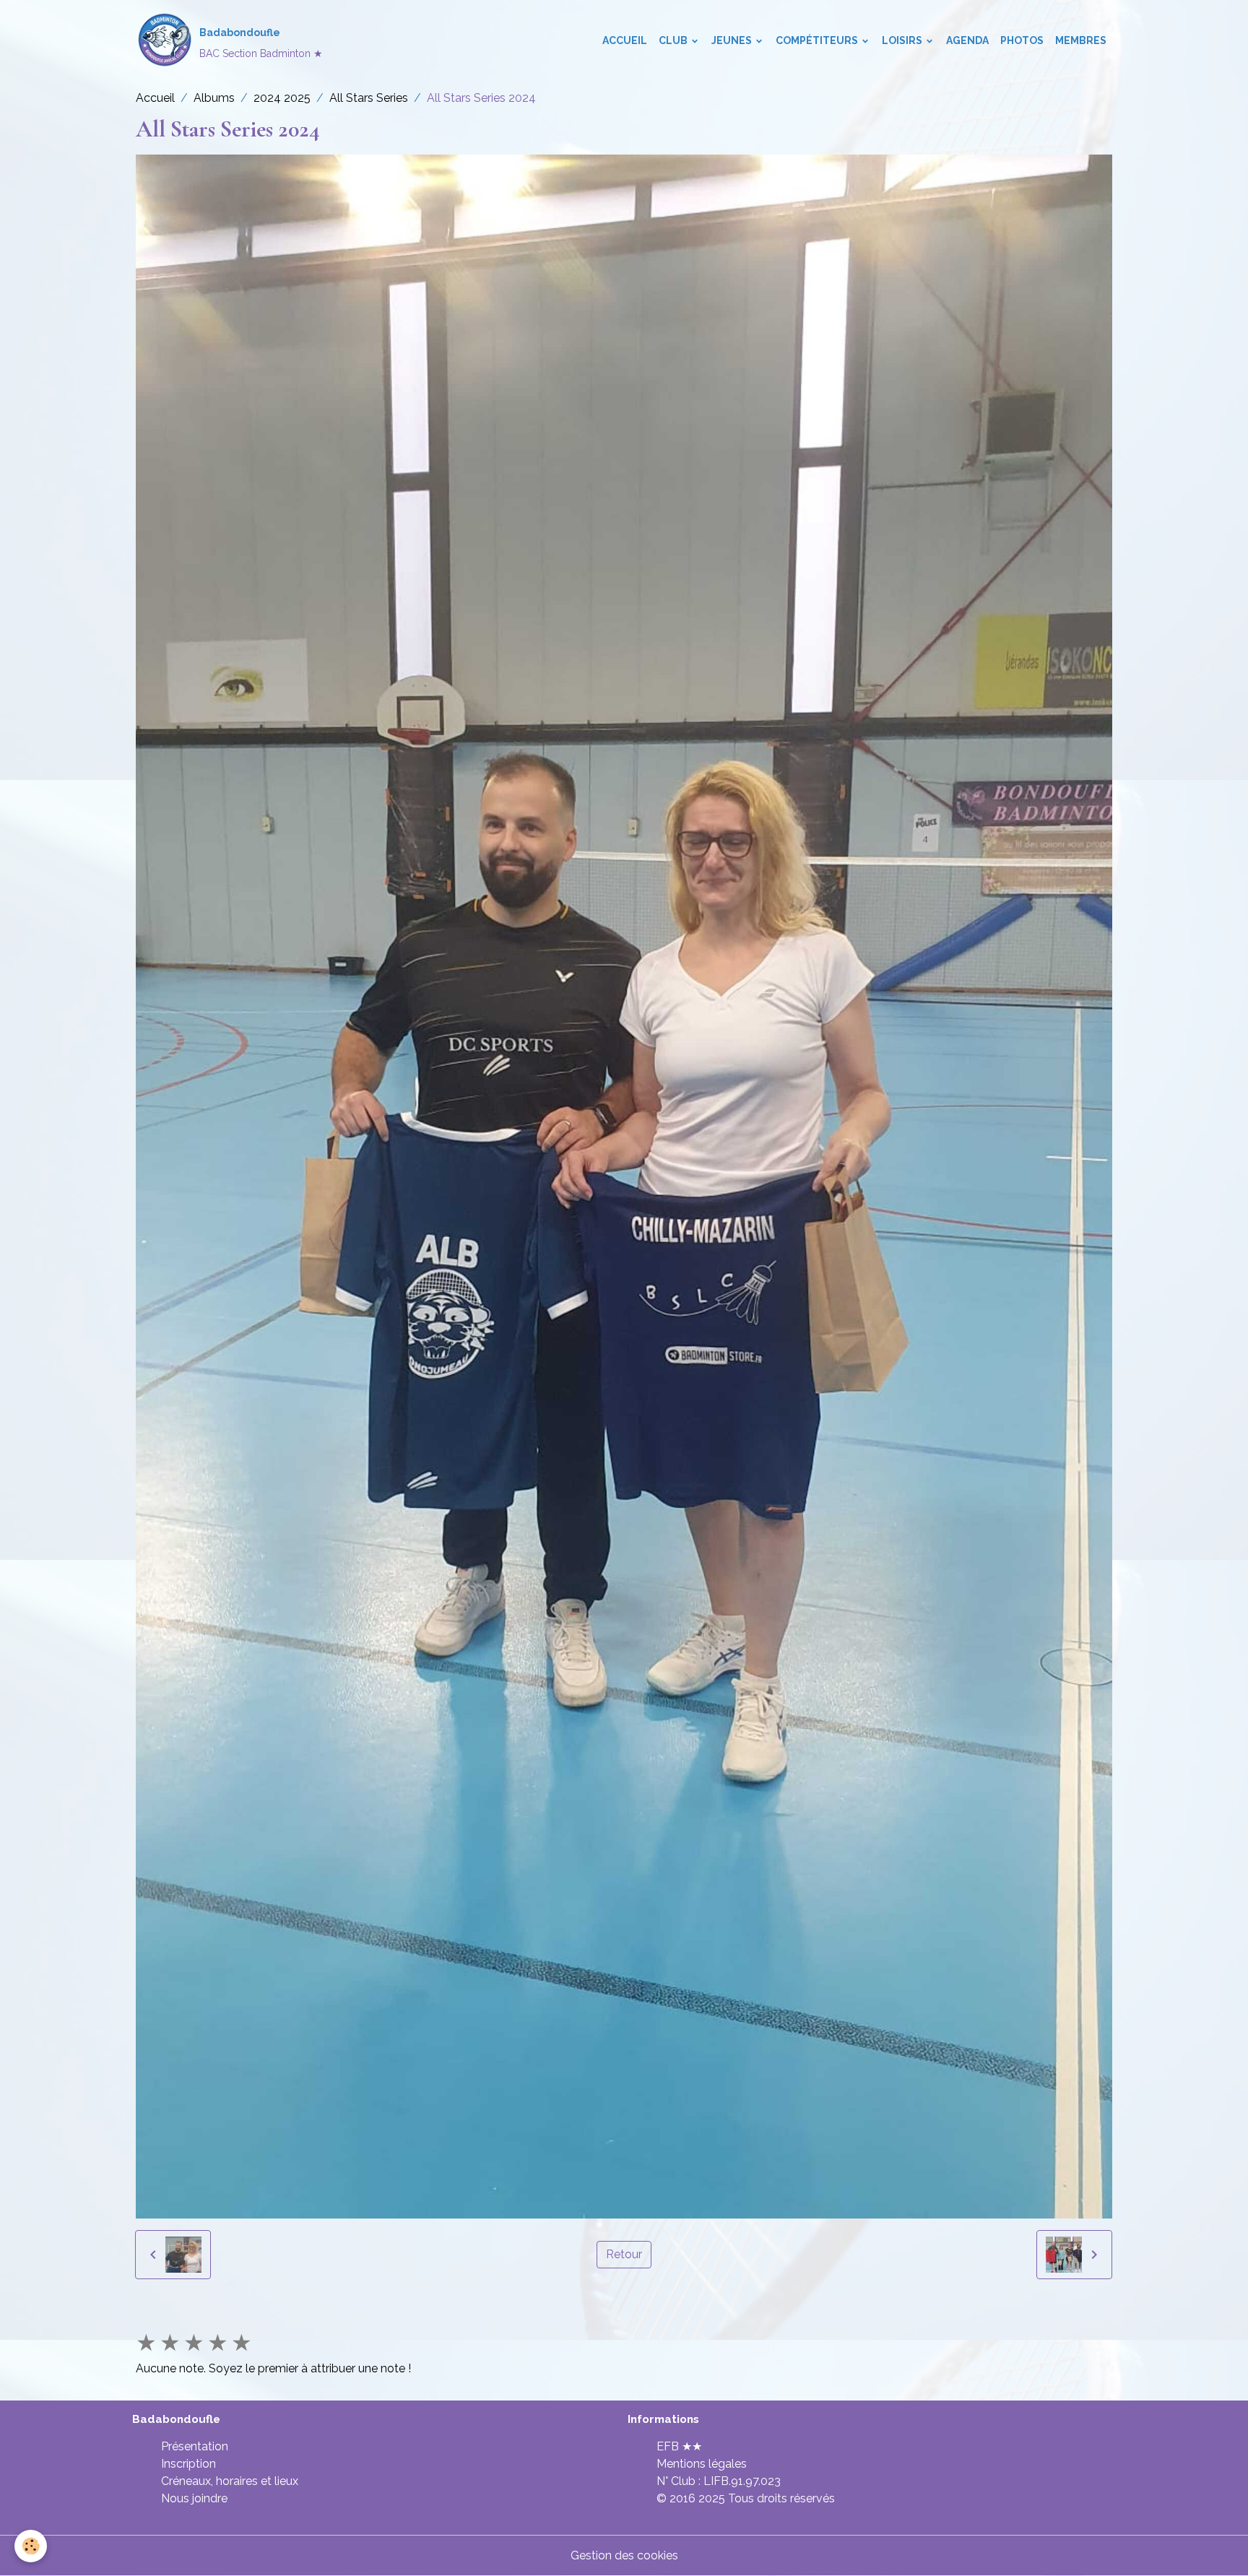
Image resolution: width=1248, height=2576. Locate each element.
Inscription (188, 2464)
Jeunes (733, 40)
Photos (1022, 40)
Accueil (625, 40)
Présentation (195, 2446)
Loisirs (903, 40)
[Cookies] (31, 2546)
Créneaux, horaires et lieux (230, 2481)
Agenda (967, 40)
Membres (1081, 40)
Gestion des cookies (624, 2555)
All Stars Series (369, 98)
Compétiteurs (818, 40)
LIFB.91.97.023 (742, 2481)
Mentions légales (702, 2464)
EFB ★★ (679, 2446)
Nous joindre (194, 2498)
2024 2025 (282, 98)
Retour (624, 2254)
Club (674, 40)
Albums (214, 98)
